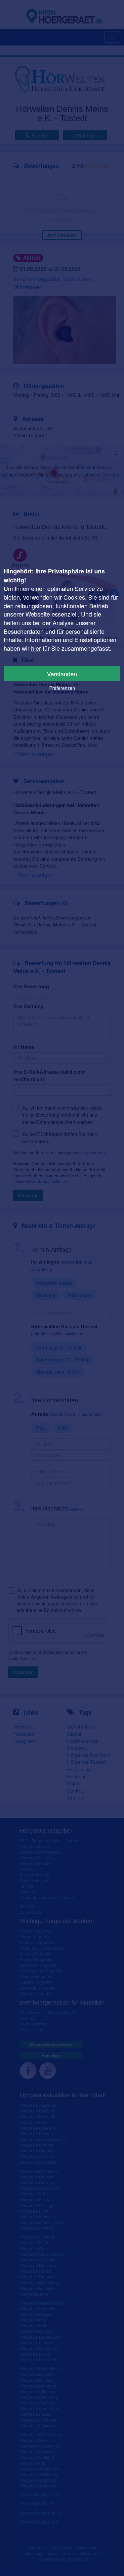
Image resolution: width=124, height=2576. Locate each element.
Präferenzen (62, 688)
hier (36, 648)
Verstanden (62, 674)
